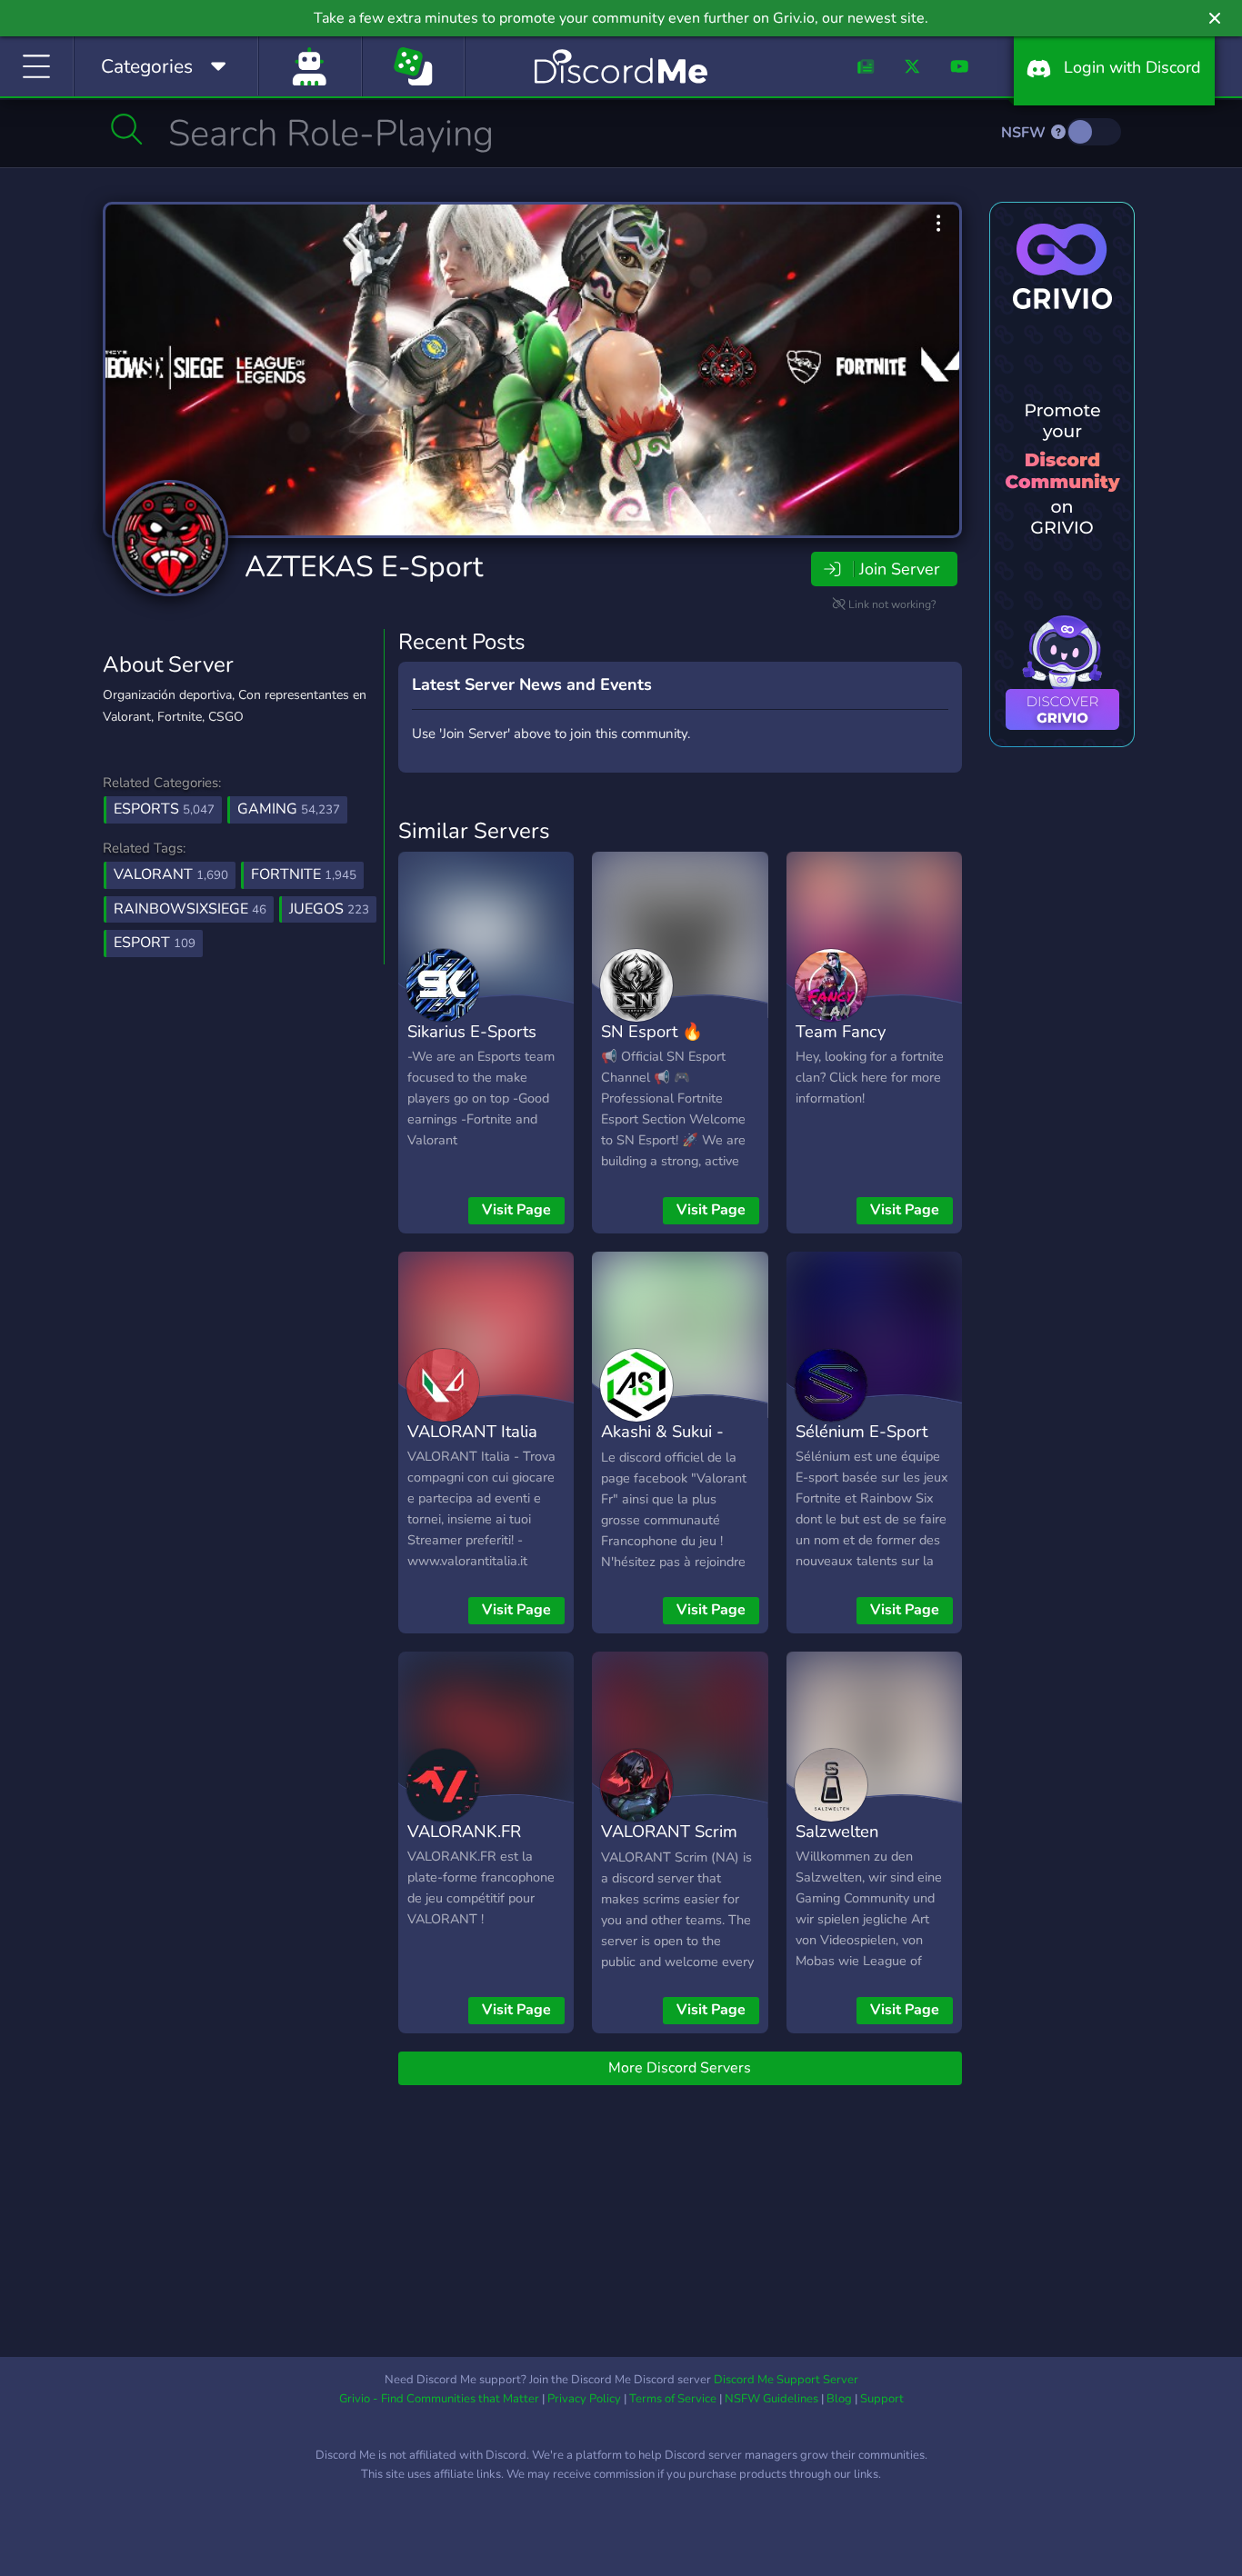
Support (882, 2399)
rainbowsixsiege (190, 909)
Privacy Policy (584, 2399)
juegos (329, 909)
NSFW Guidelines (771, 2399)
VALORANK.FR (464, 1831)
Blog (839, 2399)
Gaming (289, 809)
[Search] (127, 129)
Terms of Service (673, 2399)
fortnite (304, 874)
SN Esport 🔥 (652, 1031)
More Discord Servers (680, 2068)
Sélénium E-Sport (861, 1431)
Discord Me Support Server (786, 2380)
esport (155, 943)
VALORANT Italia (472, 1431)
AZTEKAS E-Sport (364, 567)
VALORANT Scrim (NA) (669, 1844)
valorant (171, 874)
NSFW (1025, 133)
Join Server (899, 569)
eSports (164, 809)
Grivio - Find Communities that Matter (439, 2399)
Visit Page (516, 1210)
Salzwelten (837, 1831)
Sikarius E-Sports (472, 1031)
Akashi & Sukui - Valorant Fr (662, 1444)
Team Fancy (841, 1031)
